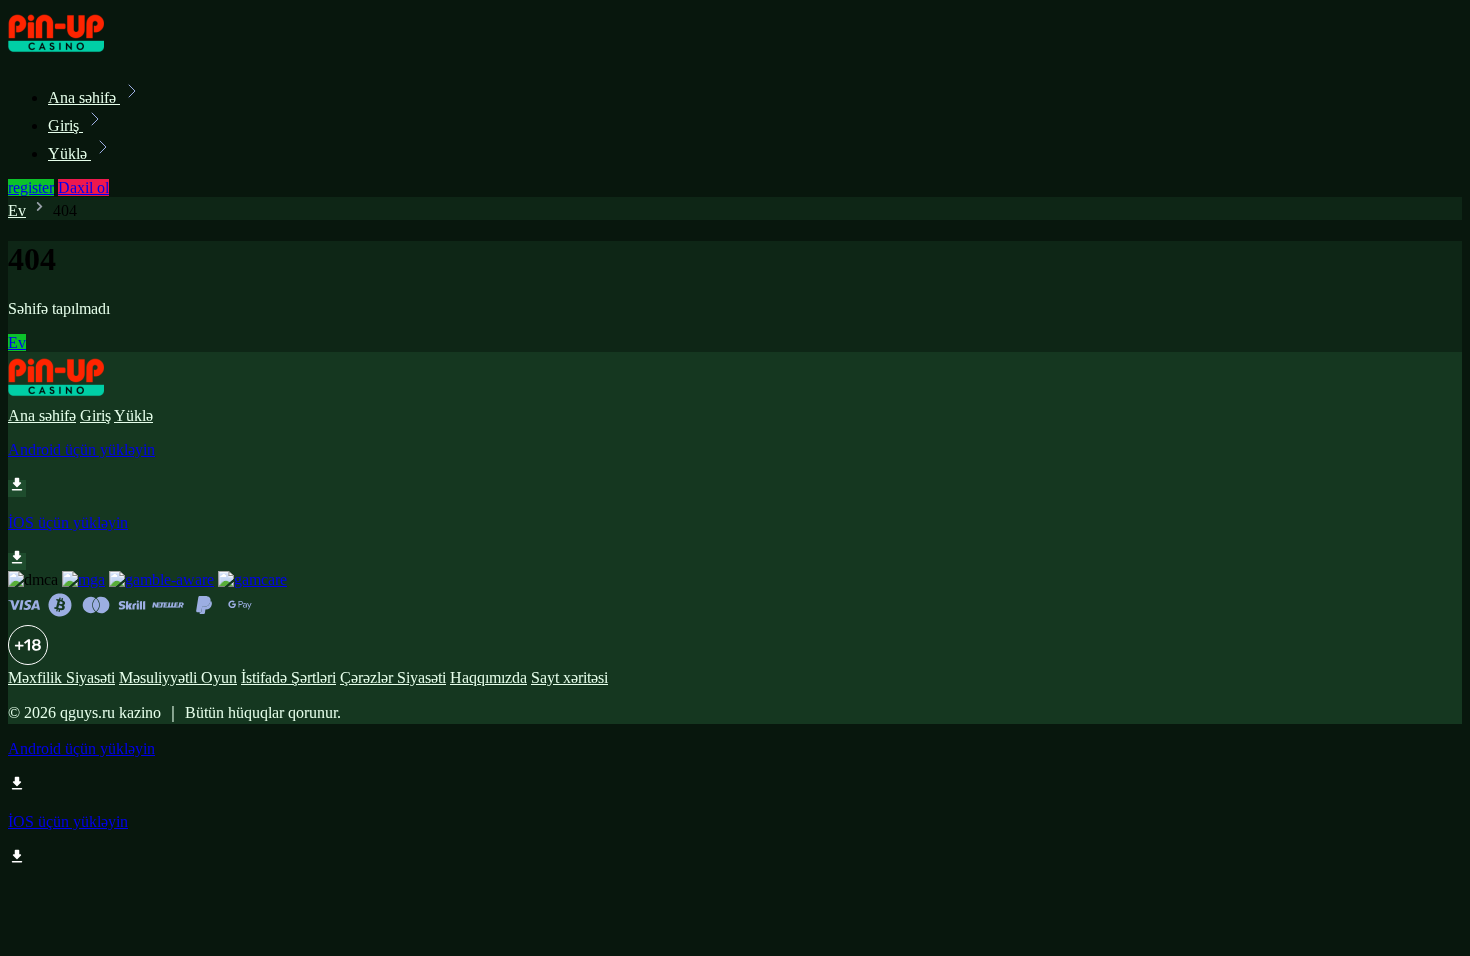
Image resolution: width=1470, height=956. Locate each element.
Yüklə (69, 153)
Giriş (65, 125)
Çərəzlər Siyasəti (393, 677)
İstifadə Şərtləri (288, 677)
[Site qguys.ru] (76, 53)
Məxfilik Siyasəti (61, 677)
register (31, 187)
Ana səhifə (84, 97)
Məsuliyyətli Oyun (178, 677)
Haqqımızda (488, 677)
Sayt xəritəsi (569, 677)
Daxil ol (83, 187)
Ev (17, 210)
